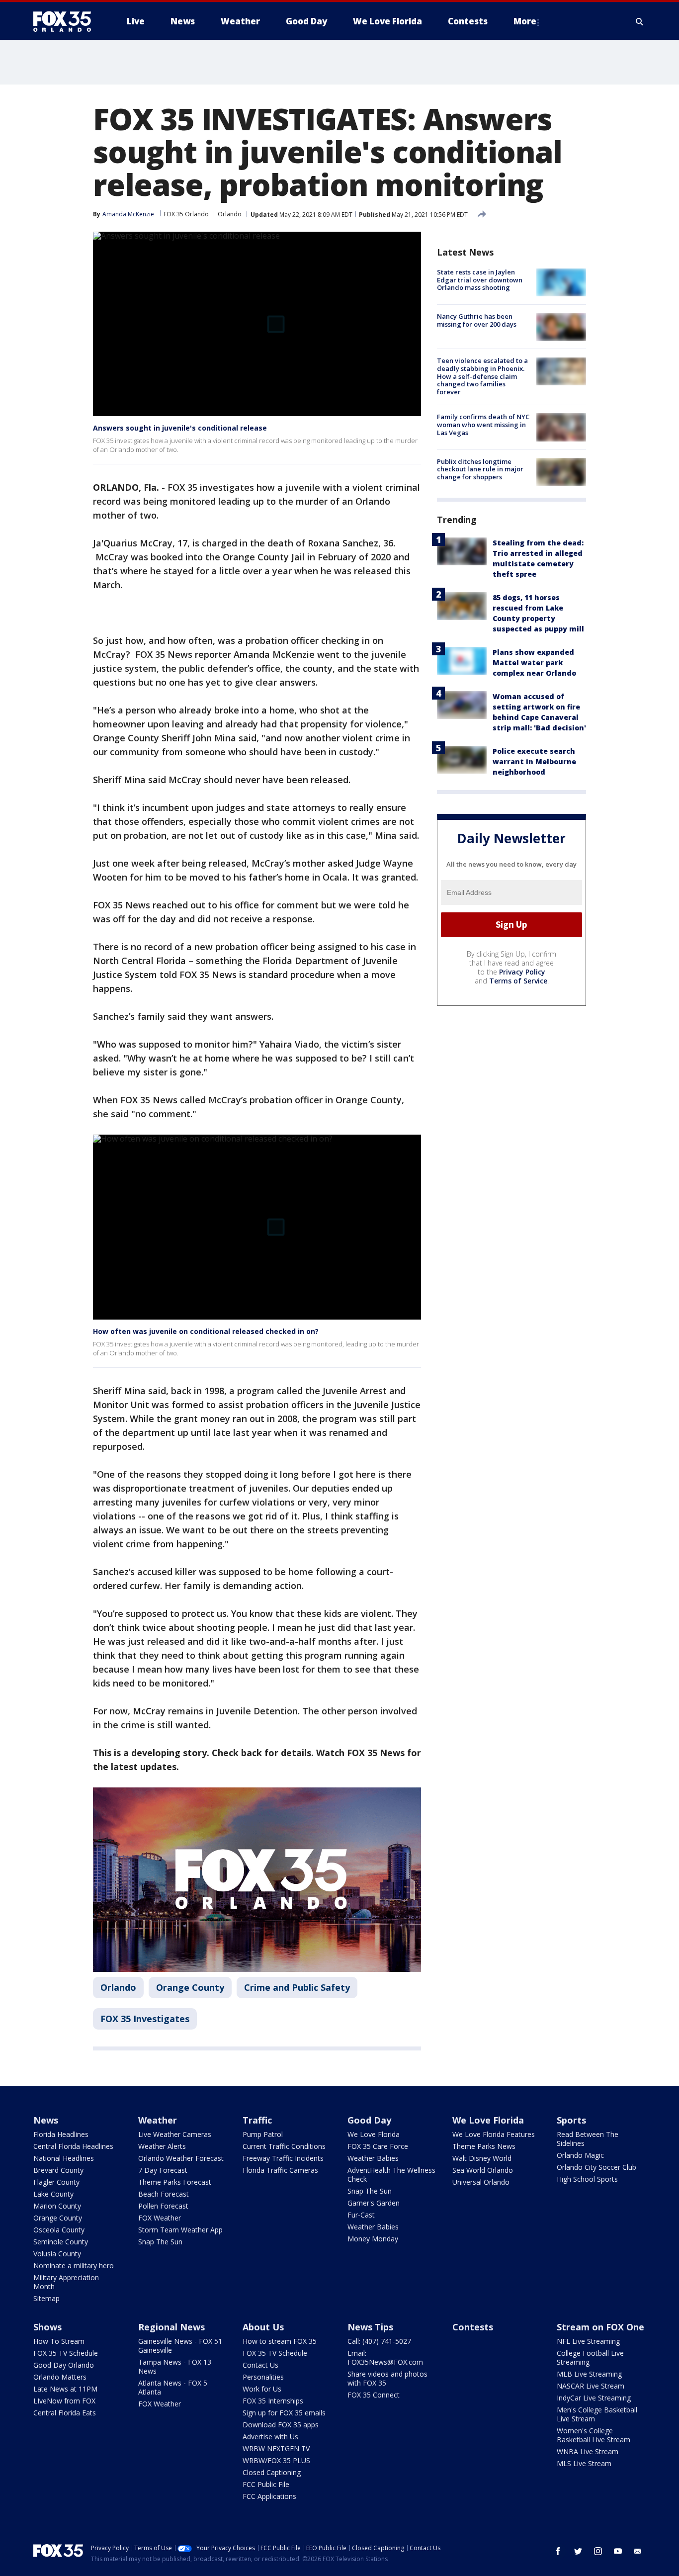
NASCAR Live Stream (591, 2386)
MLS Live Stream (584, 2463)
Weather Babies (373, 2158)
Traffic (257, 2120)
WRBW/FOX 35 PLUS (276, 2460)
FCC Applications (269, 2496)
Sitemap (46, 2298)
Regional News (171, 2327)
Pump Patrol (263, 2134)
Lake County (53, 2194)
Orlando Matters (60, 2377)
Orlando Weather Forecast (181, 2158)
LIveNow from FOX (64, 2401)
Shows (47, 2327)
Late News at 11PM (65, 2389)
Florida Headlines (61, 2134)
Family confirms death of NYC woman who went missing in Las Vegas (483, 424)
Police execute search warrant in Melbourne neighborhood (534, 761)
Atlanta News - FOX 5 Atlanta (173, 2387)
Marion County (57, 2206)
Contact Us (260, 2365)
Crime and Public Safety (297, 1987)
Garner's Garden (374, 2203)
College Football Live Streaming (590, 2357)
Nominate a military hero (74, 2265)
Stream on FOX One (600, 2327)
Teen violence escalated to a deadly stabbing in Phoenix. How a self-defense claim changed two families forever (482, 376)
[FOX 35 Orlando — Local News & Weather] (66, 21)
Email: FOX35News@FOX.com (385, 2357)
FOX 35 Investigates (145, 2019)
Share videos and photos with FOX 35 (387, 2378)
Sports (571, 2120)
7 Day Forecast (163, 2170)
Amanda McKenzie (128, 214)
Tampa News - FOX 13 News (175, 2366)
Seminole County (61, 2242)
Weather (158, 2120)
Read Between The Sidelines (588, 2139)
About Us (263, 2327)
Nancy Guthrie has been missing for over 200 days (477, 320)
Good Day (369, 2120)
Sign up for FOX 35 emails (284, 2413)
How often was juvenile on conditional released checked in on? (206, 1331)
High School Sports (587, 2179)
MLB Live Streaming (589, 2374)
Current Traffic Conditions (284, 2146)
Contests (473, 2327)
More (525, 21)
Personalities (263, 2377)
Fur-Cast (361, 2215)
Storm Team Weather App (180, 2230)
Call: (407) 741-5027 (379, 2341)
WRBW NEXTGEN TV (276, 2448)
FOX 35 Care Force (378, 2146)
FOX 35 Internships (273, 2401)
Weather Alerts (162, 2146)
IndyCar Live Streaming (594, 2398)
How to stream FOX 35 (280, 2341)
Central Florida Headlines (73, 2146)
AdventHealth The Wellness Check (391, 2175)
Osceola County (59, 2230)
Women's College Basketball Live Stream (594, 2435)
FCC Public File (266, 2484)
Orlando (230, 214)
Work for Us (262, 2389)
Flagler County (56, 2182)
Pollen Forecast (163, 2206)
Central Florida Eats (65, 2413)
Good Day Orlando (64, 2365)
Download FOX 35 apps (281, 2425)
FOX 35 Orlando (186, 214)
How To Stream (59, 2341)
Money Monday (373, 2239)
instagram (598, 2551)
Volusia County (57, 2254)
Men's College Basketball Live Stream (597, 2414)
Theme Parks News (484, 2146)
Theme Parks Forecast (175, 2182)
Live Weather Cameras (175, 2134)
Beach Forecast (164, 2194)
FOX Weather (160, 2218)
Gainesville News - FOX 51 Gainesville (180, 2346)
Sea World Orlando (483, 2170)
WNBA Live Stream (588, 2451)
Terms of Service (518, 981)
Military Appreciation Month (66, 2282)
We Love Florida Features (494, 2134)
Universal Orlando (481, 2182)
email (638, 2551)
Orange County (190, 1987)
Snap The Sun (160, 2242)
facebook (558, 2551)
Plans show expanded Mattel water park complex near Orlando (534, 663)
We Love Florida (374, 2134)
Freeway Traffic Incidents (283, 2158)
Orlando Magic (580, 2155)
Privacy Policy (522, 972)
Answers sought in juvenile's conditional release (180, 428)
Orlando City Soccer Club (596, 2167)
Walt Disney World (482, 2158)
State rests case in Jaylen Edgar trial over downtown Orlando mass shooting (480, 280)
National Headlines (64, 2158)
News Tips (370, 2327)
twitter (578, 2551)
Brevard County (58, 2170)
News (46, 2120)
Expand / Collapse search (640, 21)
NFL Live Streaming (588, 2341)
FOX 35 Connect (374, 2395)
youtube (618, 2551)
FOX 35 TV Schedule (66, 2353)
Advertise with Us (270, 2437)
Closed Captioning (272, 2472)
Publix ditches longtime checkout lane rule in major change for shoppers (480, 469)
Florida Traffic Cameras (280, 2170)
